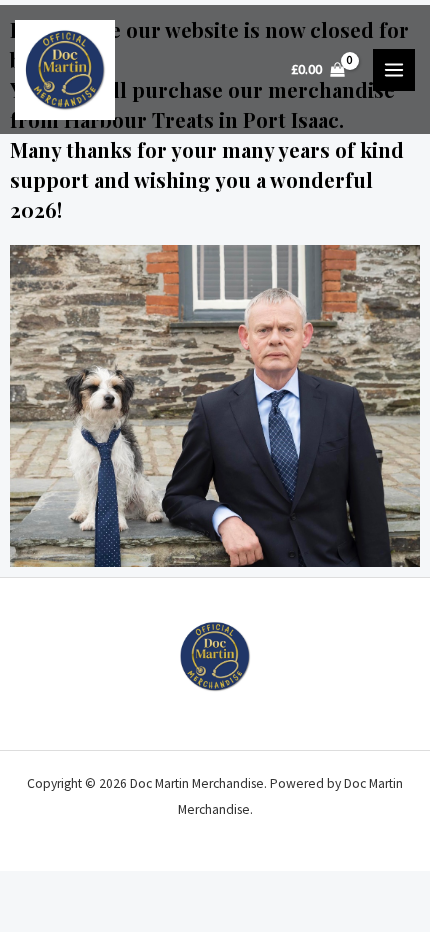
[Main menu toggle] (394, 70)
